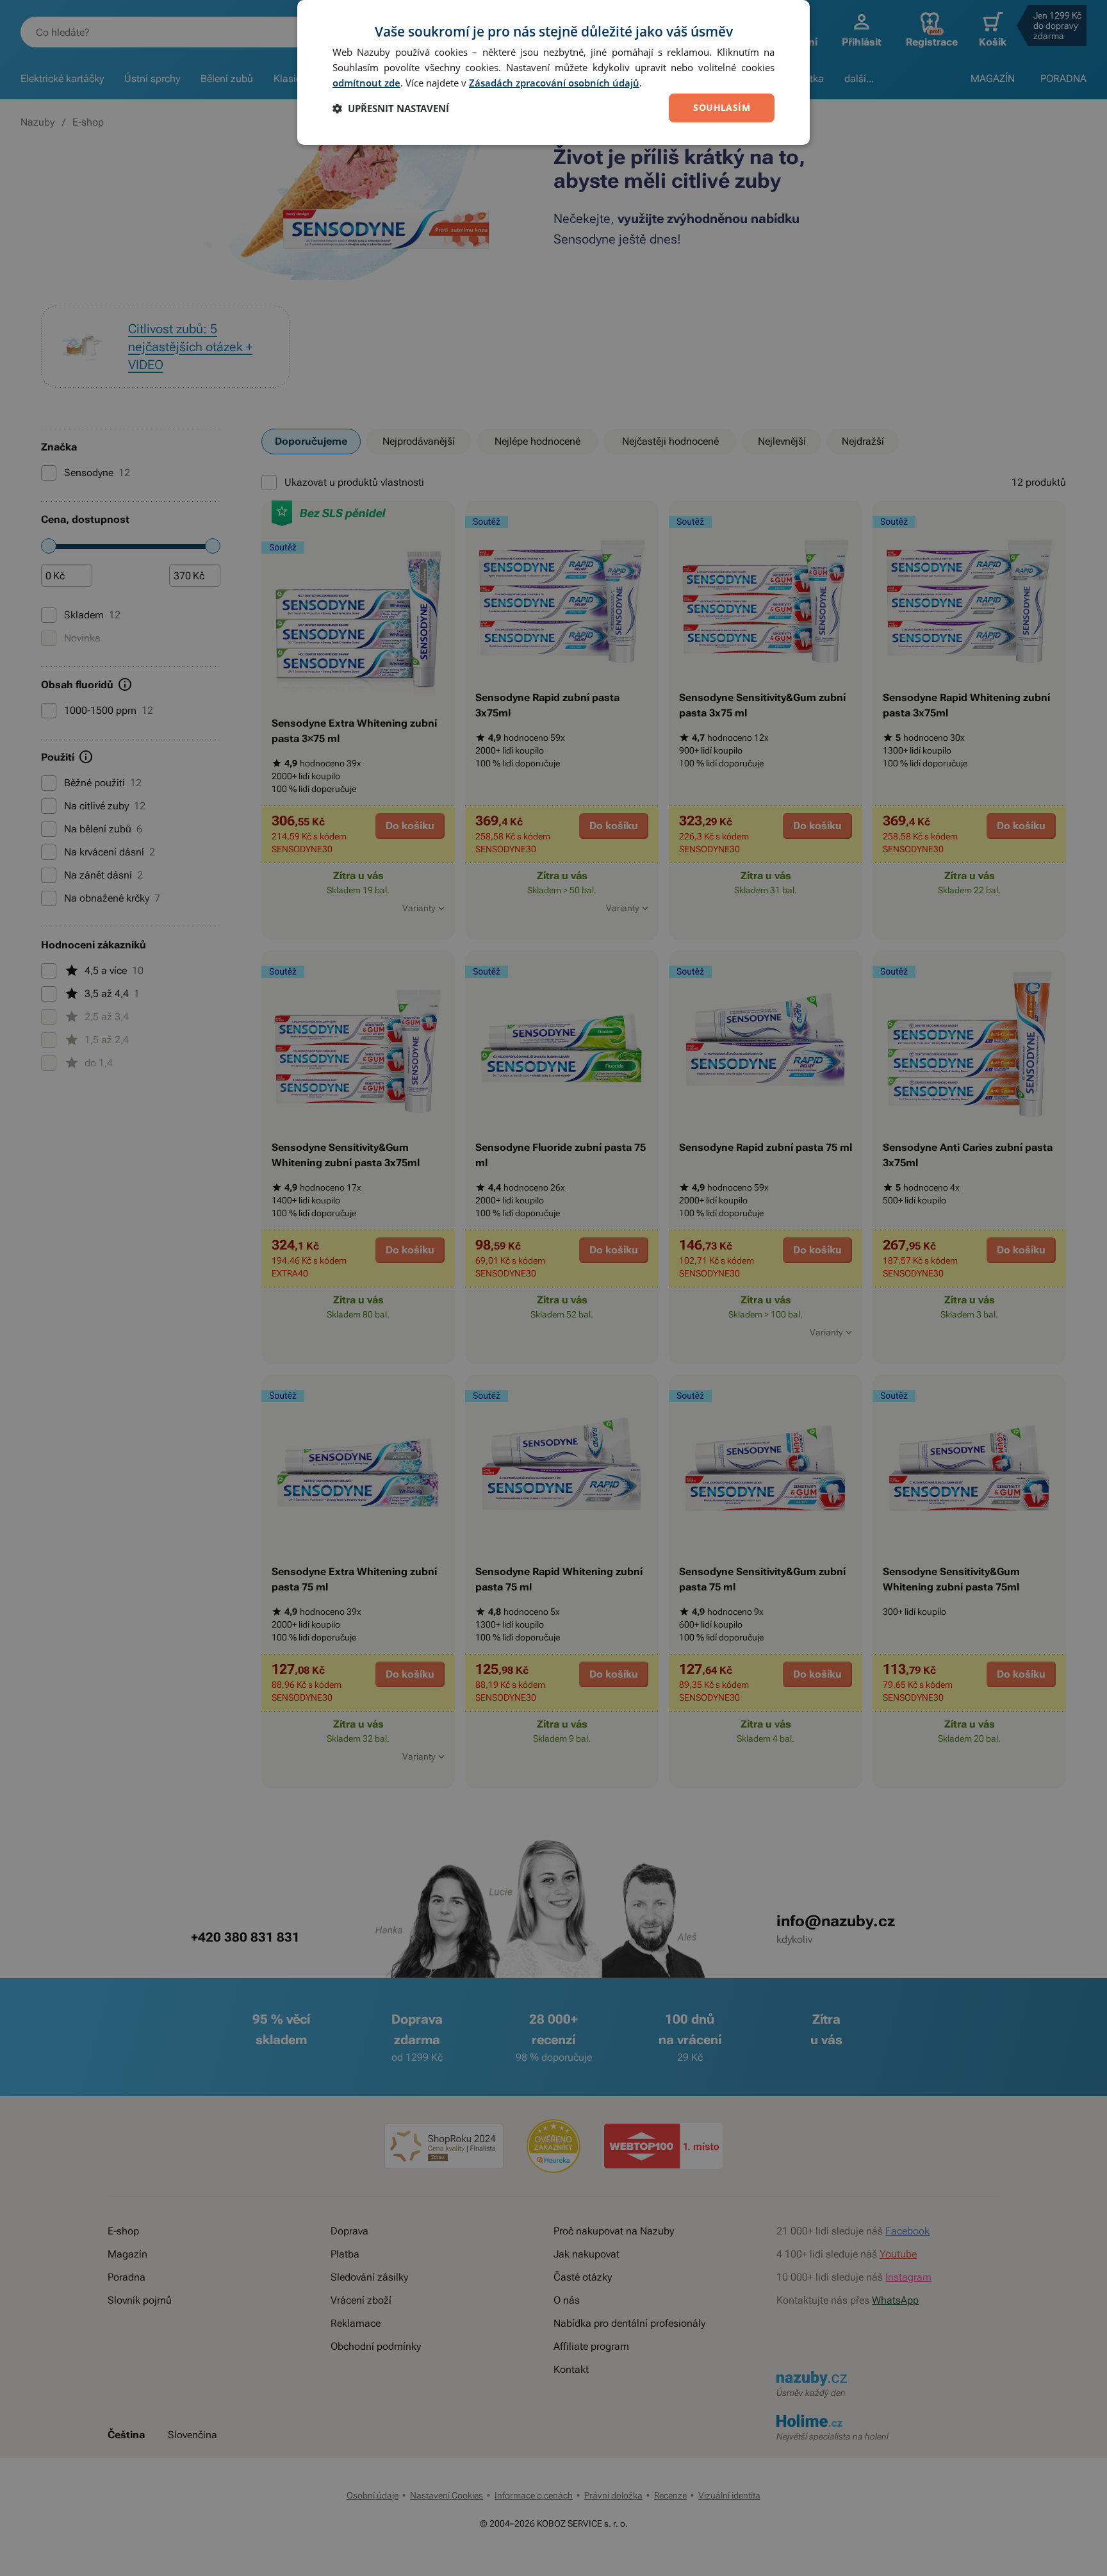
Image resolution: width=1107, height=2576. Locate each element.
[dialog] (553, 72)
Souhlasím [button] (722, 107)
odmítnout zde (366, 83)
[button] (391, 108)
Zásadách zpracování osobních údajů (554, 83)
